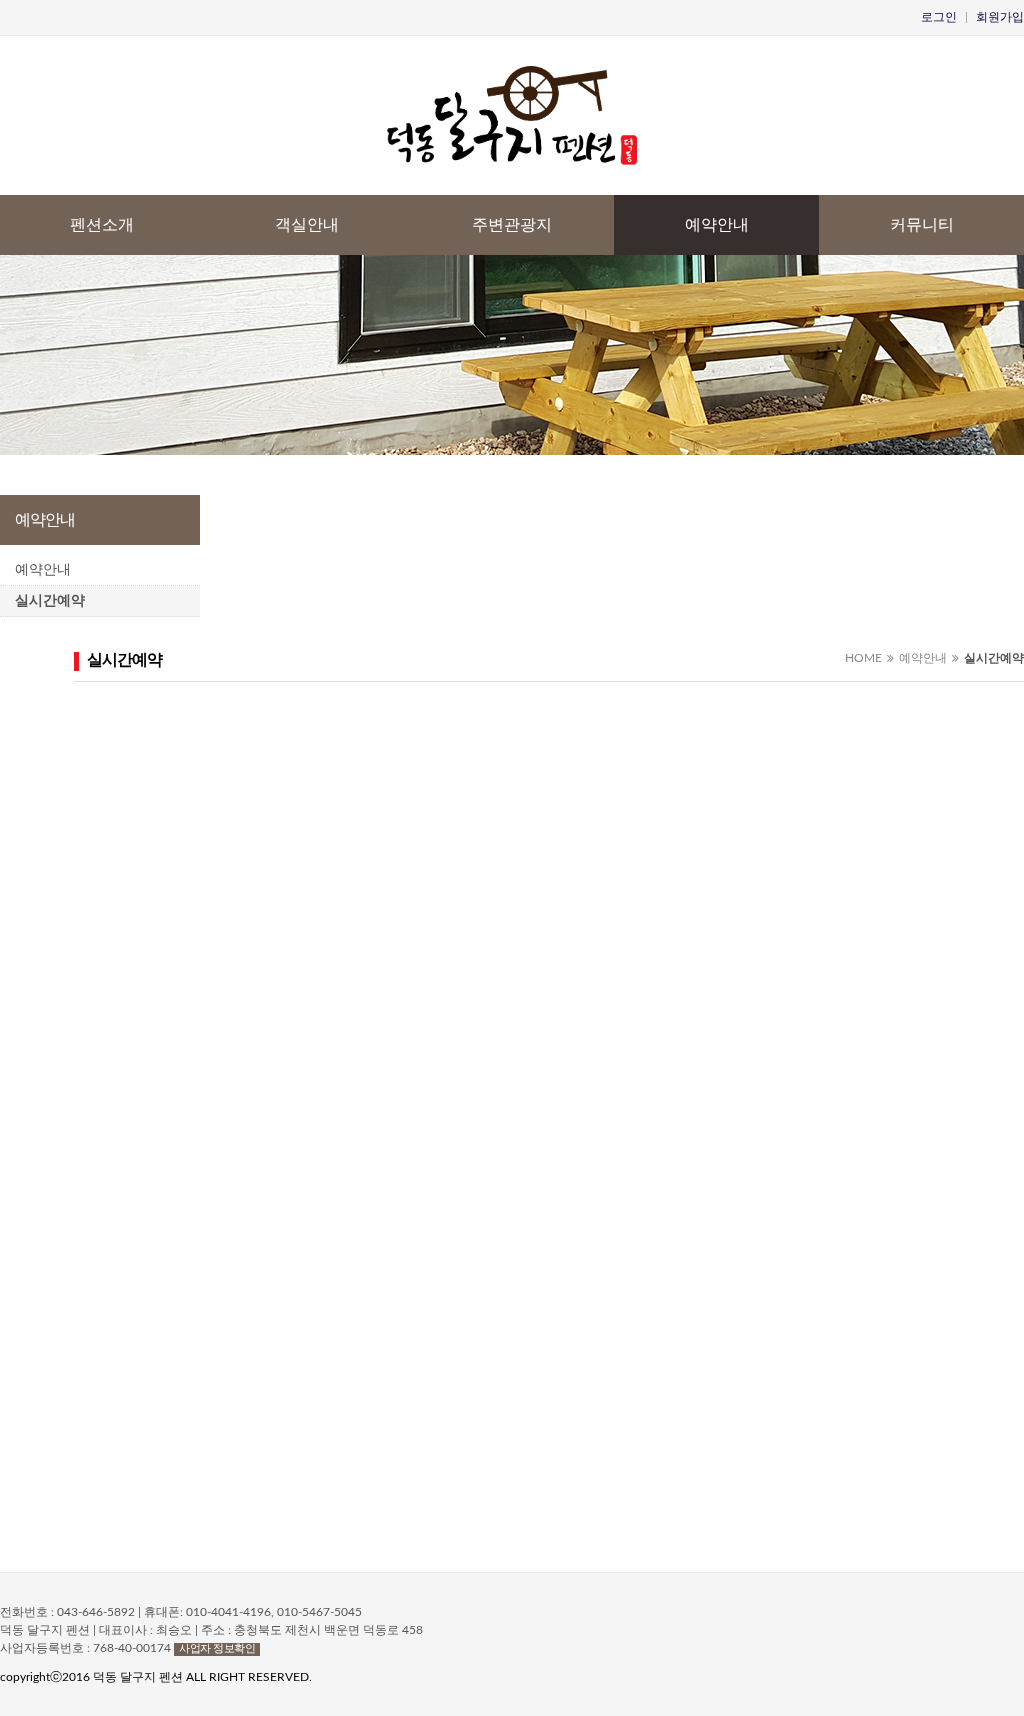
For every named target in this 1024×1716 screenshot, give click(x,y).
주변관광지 (512, 225)
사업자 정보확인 (217, 1648)
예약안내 (717, 225)
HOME (863, 658)
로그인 (939, 17)
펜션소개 (102, 225)
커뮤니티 (922, 225)
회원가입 (1000, 17)
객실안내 (307, 225)
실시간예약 (50, 601)
